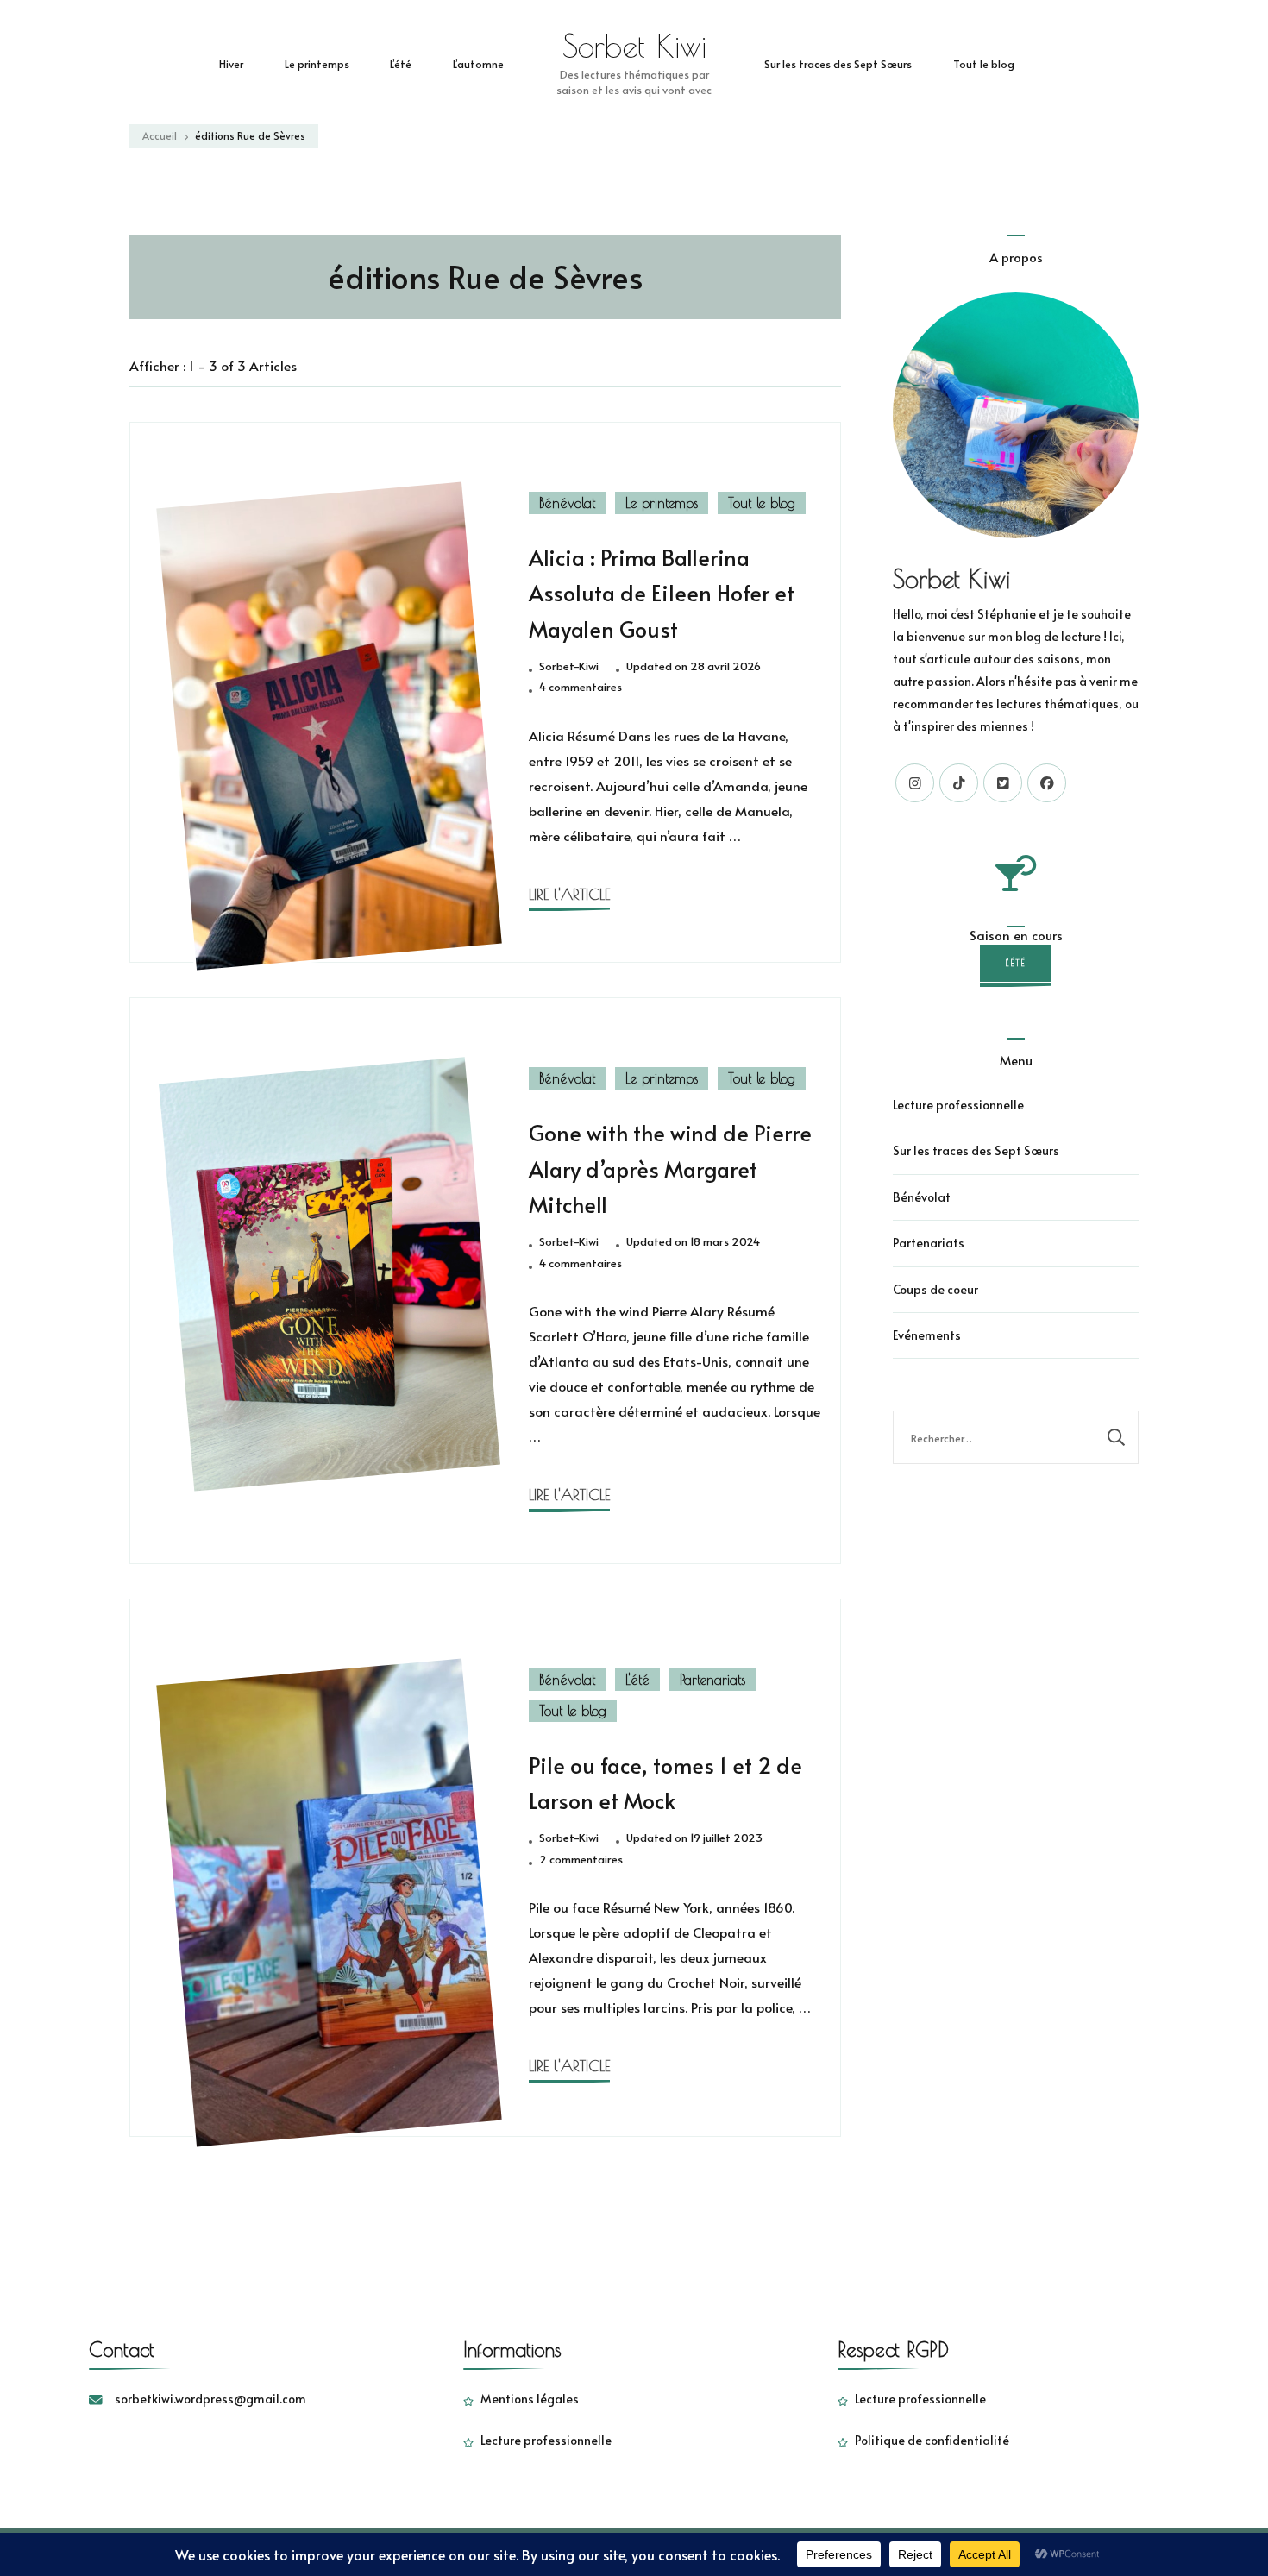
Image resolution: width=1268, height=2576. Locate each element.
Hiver (231, 63)
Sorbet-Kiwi (569, 666)
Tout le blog (984, 63)
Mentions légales (530, 2399)
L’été (401, 63)
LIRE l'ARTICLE (569, 894)
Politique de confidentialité (932, 2440)
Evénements (927, 1335)
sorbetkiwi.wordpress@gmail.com (210, 2399)
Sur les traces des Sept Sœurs (838, 63)
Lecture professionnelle (958, 1105)
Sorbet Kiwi (634, 46)
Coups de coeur (935, 1289)
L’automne (478, 63)
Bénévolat (567, 503)
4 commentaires (581, 688)
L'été (637, 1680)
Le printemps (317, 63)
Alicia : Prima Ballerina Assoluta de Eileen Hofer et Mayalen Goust (662, 593)
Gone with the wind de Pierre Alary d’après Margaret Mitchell (670, 1169)
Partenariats (712, 1680)
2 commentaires (581, 1860)
